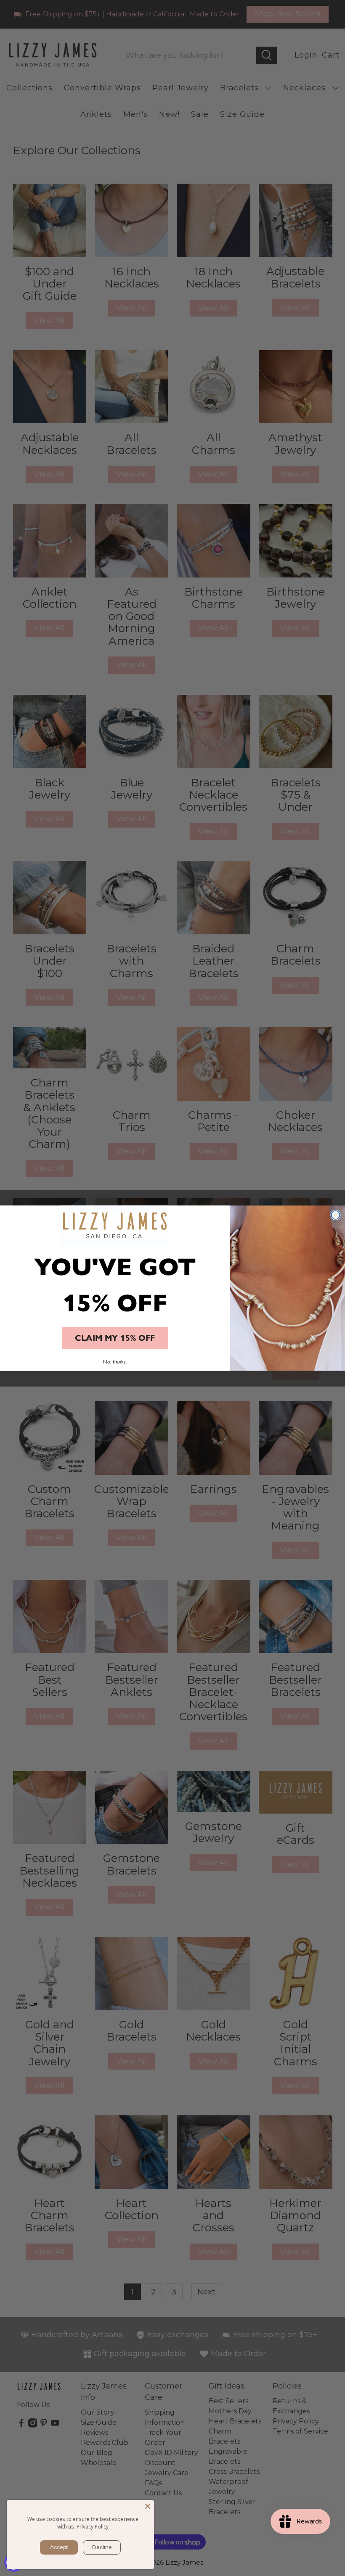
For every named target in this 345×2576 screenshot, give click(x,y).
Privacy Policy (93, 2527)
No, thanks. (115, 1361)
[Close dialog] (336, 1215)
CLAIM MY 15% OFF (115, 1338)
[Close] (148, 2506)
